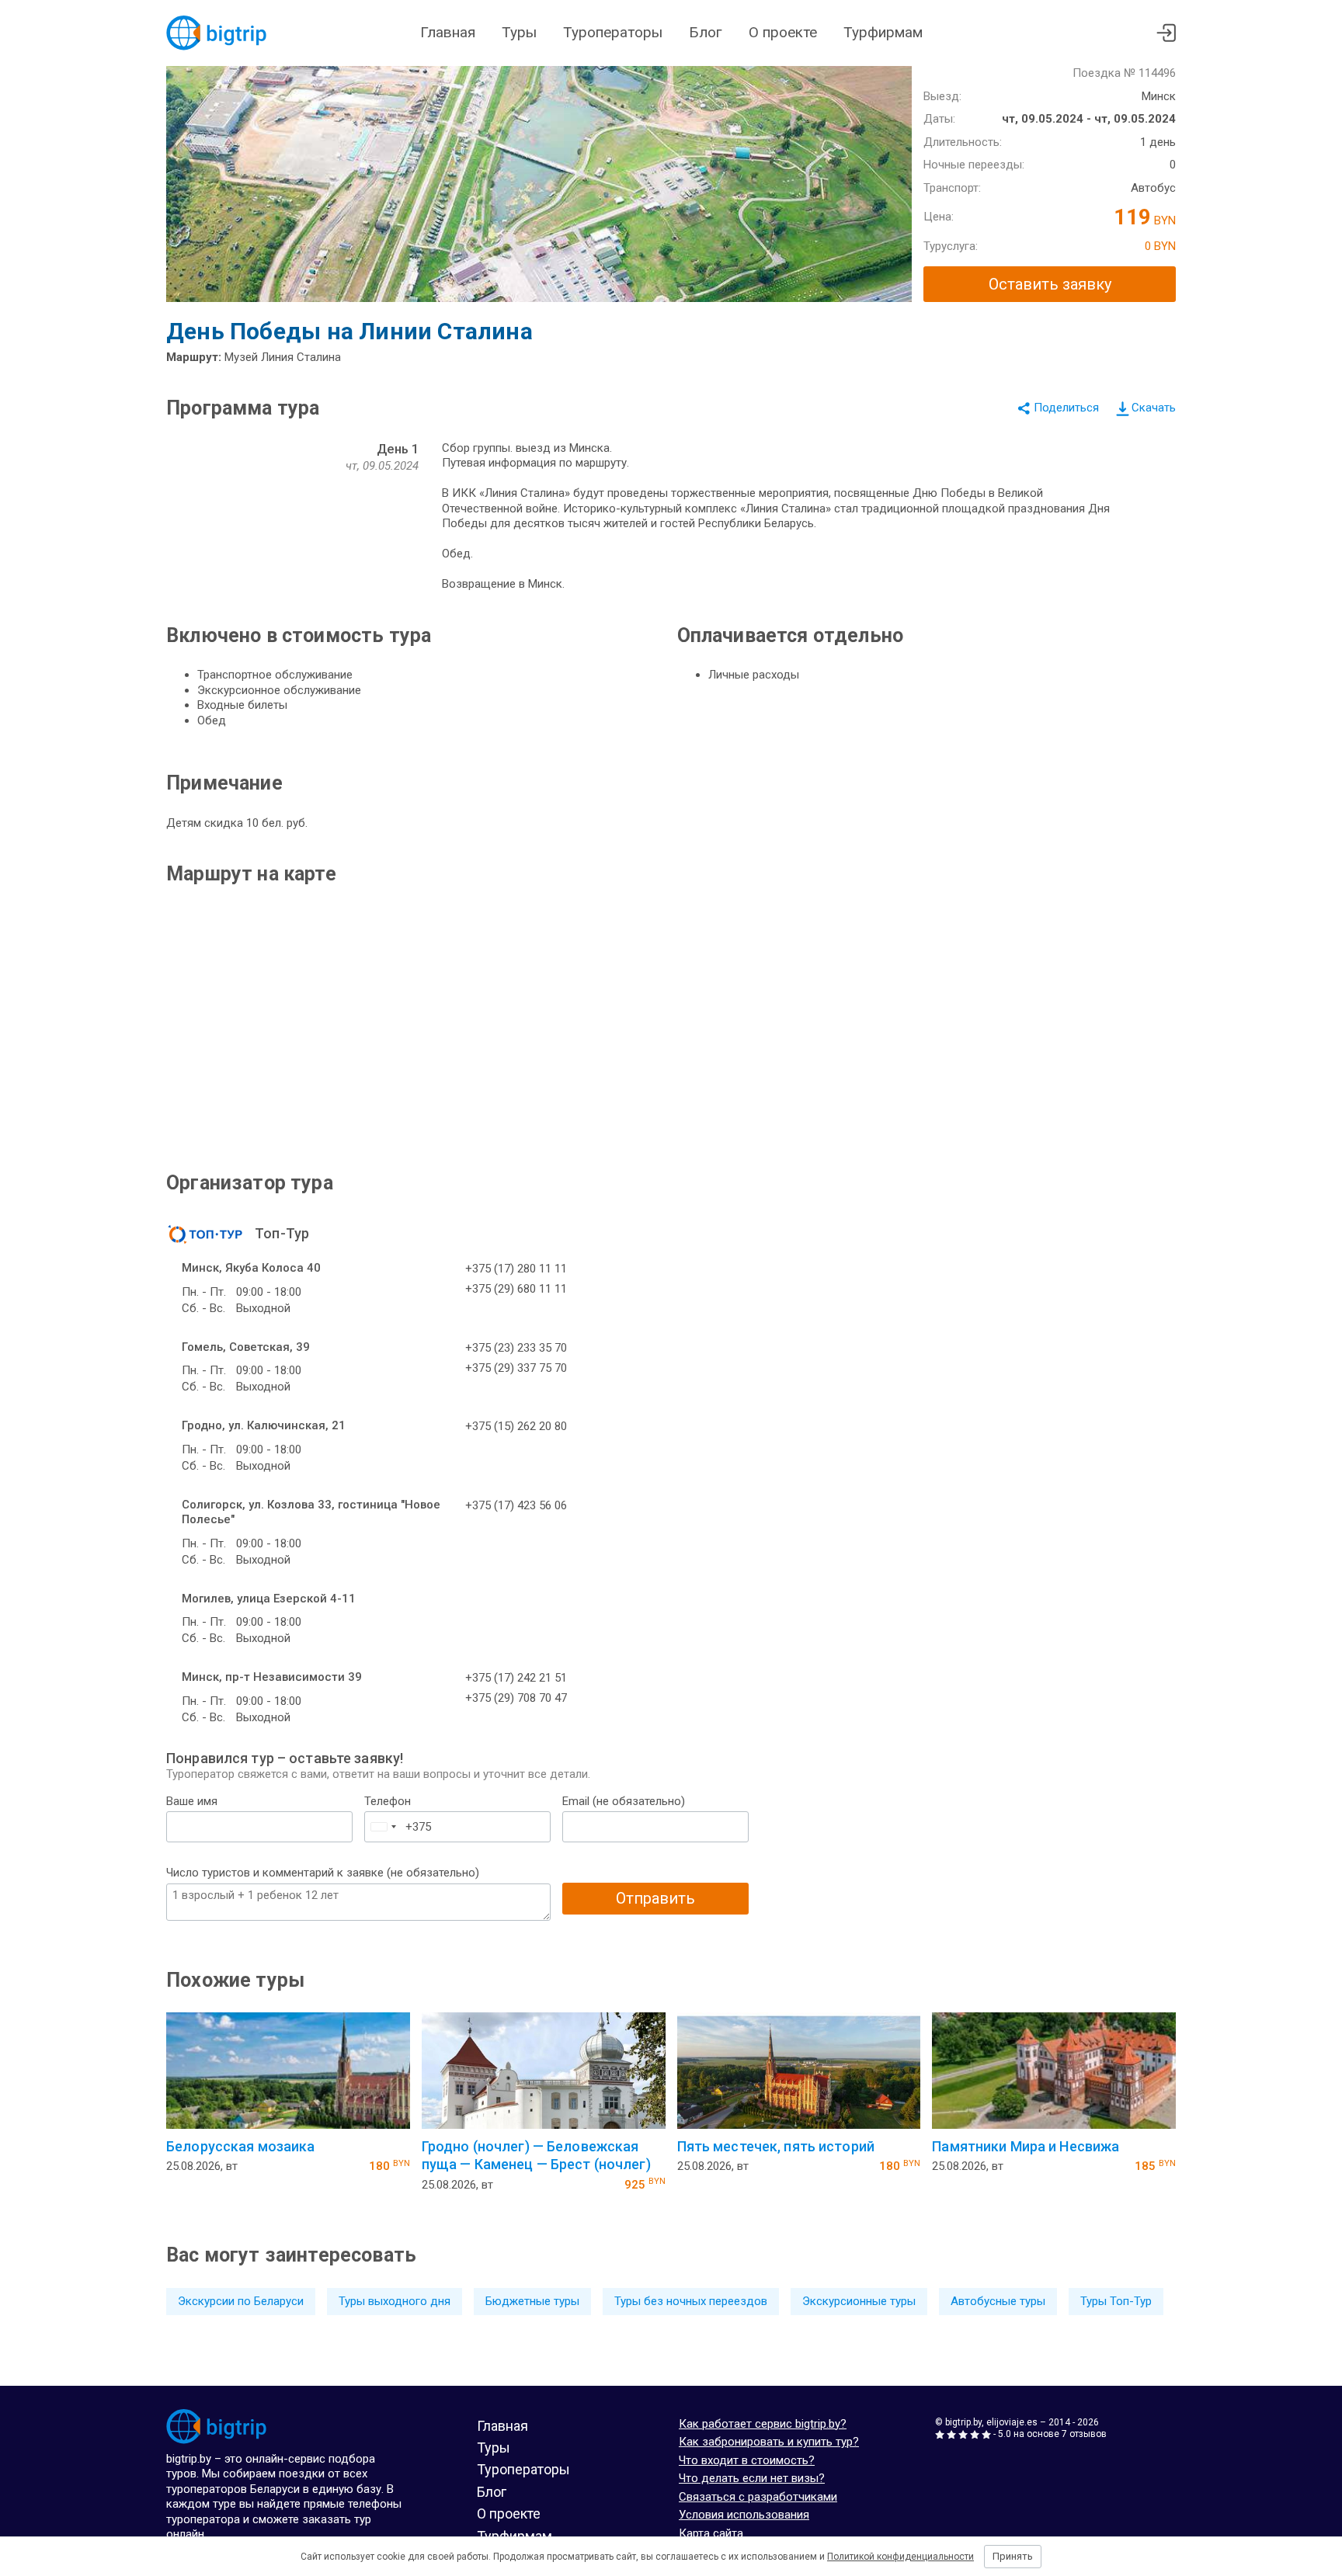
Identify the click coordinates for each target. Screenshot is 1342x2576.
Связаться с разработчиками (758, 2497)
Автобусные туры (998, 2301)
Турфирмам (883, 32)
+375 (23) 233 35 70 (516, 1348)
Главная (448, 32)
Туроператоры (613, 32)
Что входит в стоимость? (747, 2460)
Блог (706, 32)
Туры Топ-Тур (1116, 2301)
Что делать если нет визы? (752, 2478)
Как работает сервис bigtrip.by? (763, 2424)
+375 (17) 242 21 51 (516, 1678)
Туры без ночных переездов (691, 2301)
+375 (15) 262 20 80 (516, 1426)
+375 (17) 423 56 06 (516, 1505)
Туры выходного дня (395, 2301)
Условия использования (744, 2515)
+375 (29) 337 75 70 (516, 1368)
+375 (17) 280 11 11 (516, 1269)
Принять (1013, 2556)
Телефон (388, 1801)
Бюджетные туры (532, 2301)
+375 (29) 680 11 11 (516, 1289)
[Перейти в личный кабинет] (1166, 33)
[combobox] (383, 1827)
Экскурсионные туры (859, 2301)
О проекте (783, 32)
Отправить (655, 1898)
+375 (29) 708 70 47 (516, 1698)
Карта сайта (711, 2533)
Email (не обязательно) (624, 1801)
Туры (519, 32)
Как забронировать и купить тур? (769, 2442)
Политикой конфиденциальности (900, 2557)
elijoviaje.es (1012, 2422)
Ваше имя (192, 1801)
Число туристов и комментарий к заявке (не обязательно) (323, 1873)
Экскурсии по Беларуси (241, 2301)
